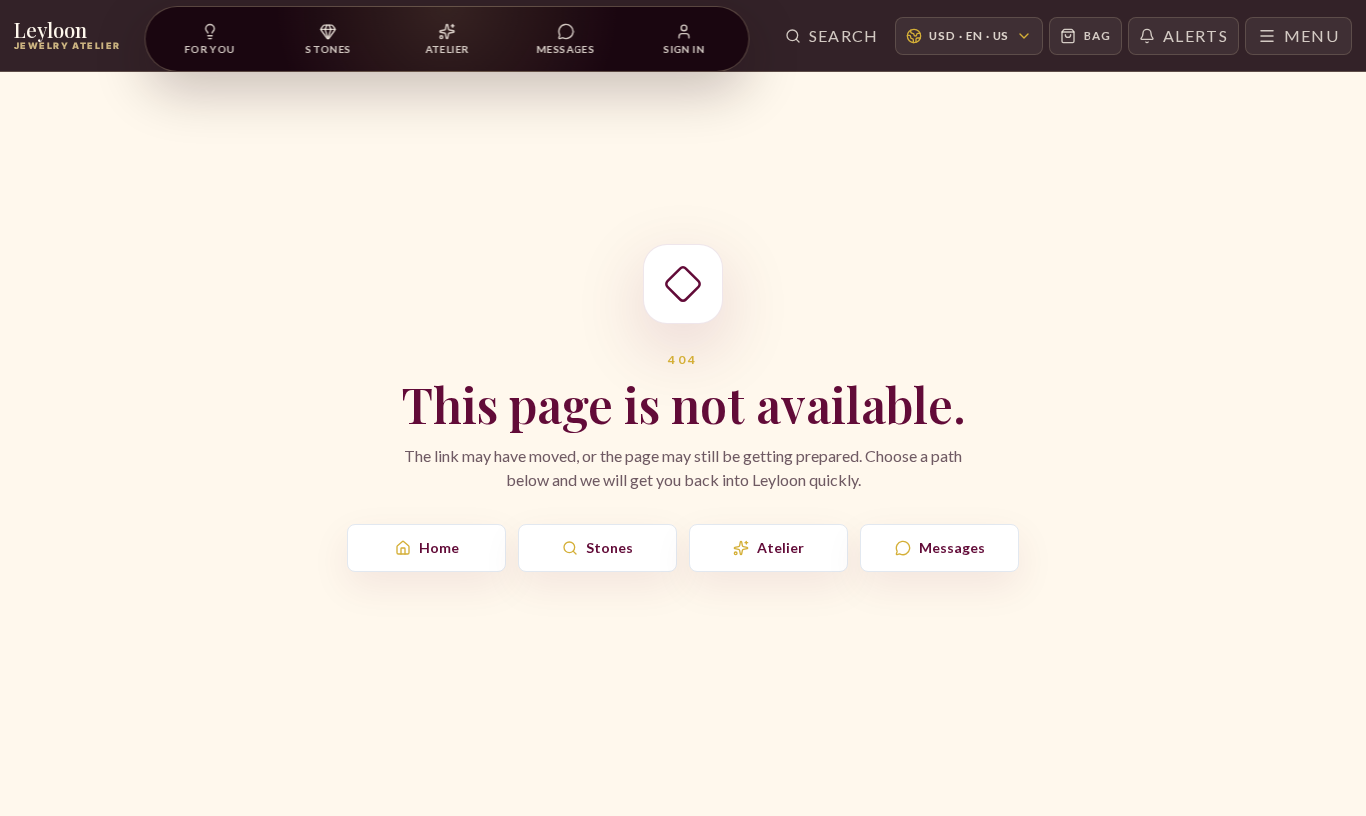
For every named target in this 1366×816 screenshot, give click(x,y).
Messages (952, 547)
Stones (609, 547)
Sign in (684, 49)
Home (439, 547)
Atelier (780, 547)
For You (209, 49)
